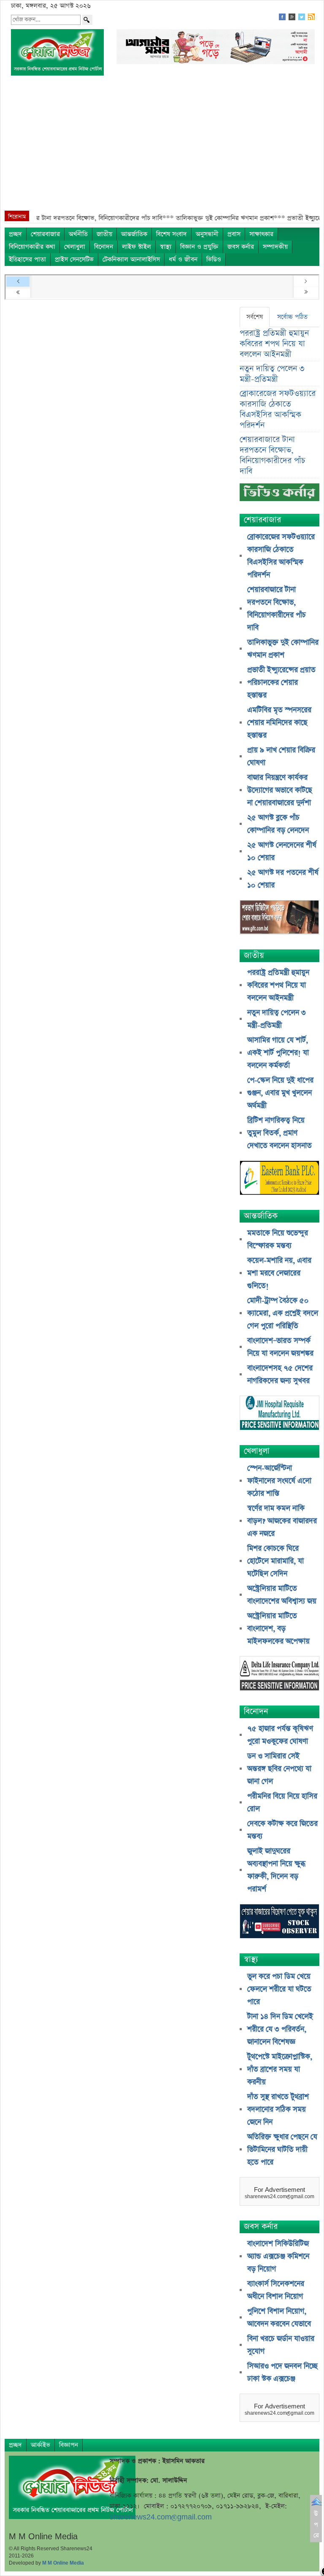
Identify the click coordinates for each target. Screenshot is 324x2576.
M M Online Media (63, 2563)
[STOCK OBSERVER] (279, 1922)
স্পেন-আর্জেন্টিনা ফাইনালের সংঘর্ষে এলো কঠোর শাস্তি (279, 1481)
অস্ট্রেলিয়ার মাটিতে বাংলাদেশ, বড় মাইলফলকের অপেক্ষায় (278, 1629)
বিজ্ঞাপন (69, 2445)
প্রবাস (234, 234)
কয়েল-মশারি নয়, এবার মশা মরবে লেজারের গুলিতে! (279, 1273)
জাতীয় (104, 234)
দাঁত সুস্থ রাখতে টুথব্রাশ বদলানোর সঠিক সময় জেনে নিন (278, 2110)
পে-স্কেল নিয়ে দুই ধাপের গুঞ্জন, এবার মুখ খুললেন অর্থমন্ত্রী (280, 1093)
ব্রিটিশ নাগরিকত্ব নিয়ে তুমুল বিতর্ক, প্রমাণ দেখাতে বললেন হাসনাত (279, 1133)
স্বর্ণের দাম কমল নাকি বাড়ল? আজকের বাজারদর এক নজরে (282, 1521)
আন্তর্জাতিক (134, 234)
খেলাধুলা (75, 247)
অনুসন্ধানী (207, 234)
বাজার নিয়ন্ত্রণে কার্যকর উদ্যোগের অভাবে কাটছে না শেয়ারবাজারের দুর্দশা (280, 790)
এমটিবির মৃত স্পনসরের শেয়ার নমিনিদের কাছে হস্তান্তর (279, 723)
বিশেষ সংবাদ (171, 234)
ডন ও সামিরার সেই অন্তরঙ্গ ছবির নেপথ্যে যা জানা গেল (279, 1769)
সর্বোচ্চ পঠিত (292, 317)
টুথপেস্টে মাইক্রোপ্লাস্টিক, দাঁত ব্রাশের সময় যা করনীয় (280, 2069)
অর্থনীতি (78, 234)
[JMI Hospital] (279, 1414)
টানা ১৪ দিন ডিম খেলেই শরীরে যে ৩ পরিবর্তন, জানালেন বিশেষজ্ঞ (280, 2029)
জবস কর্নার (241, 247)
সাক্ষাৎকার (261, 234)
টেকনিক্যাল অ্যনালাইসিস (131, 259)
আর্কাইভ (40, 2445)
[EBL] (279, 1179)
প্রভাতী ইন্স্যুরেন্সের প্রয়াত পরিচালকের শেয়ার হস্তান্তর (281, 683)
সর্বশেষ (255, 317)
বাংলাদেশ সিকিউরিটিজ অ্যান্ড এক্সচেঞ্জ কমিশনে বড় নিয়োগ (278, 2256)
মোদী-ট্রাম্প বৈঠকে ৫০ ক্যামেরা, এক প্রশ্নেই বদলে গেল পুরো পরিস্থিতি (283, 1313)
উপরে (316, 2524)
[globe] (279, 918)
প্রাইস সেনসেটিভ (74, 259)
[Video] (279, 495)
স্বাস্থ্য (166, 247)
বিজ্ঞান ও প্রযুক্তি (199, 247)
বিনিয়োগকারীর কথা (32, 247)
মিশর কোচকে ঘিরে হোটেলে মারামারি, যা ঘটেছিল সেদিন (275, 1561)
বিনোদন (104, 247)
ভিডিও (214, 259)
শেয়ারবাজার (45, 234)
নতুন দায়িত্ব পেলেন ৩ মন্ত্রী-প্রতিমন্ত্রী (272, 374)
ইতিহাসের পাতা (27, 259)
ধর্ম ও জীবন (183, 259)
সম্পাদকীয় (275, 247)
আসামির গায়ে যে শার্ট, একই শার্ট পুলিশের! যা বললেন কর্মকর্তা (278, 1053)
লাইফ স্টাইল (136, 247)
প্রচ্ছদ (15, 234)
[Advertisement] (162, 147)
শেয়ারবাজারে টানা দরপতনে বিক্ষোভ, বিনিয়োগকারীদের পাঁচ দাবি (272, 456)
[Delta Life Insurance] (279, 1674)
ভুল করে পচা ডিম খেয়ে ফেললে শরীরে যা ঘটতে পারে (279, 1989)
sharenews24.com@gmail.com (161, 2517)
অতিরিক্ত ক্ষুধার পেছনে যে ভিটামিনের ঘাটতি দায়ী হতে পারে (282, 2150)
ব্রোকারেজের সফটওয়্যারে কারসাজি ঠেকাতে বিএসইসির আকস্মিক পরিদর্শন (278, 409)
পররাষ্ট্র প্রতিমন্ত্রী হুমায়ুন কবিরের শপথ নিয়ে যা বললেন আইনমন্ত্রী (274, 344)
